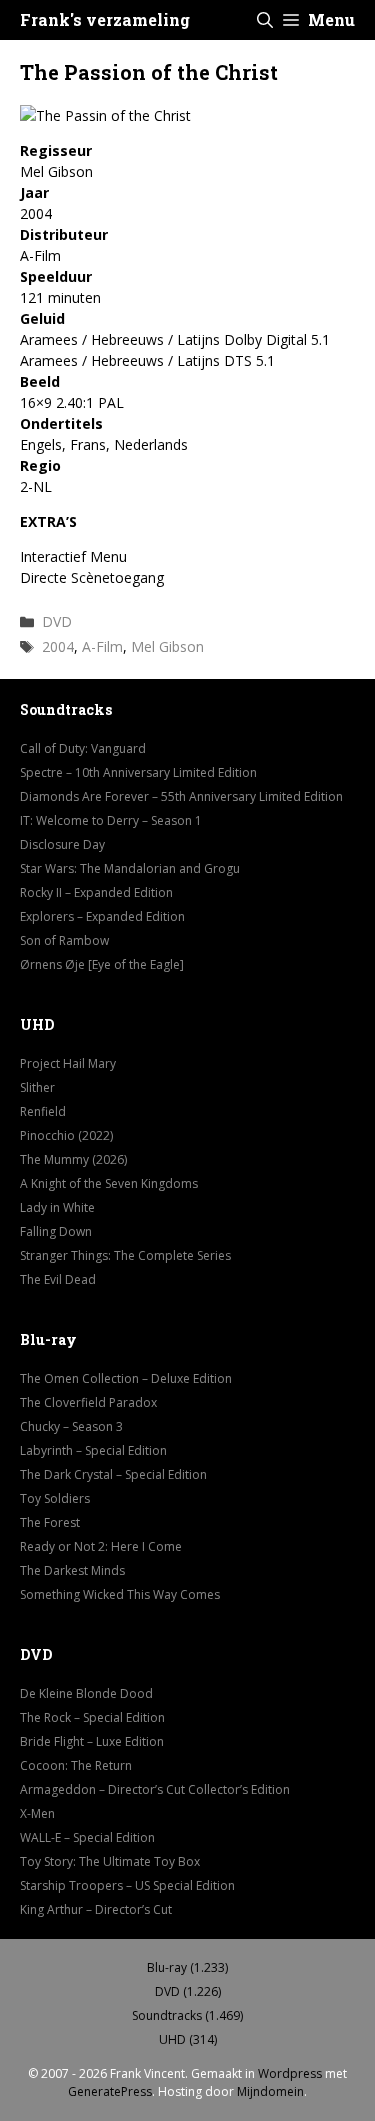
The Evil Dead (58, 1279)
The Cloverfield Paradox (88, 1402)
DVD (57, 621)
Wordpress (290, 2073)
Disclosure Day (62, 844)
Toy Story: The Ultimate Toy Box (110, 1861)
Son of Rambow (64, 940)
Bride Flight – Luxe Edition (92, 1741)
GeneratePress (110, 2091)
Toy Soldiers (55, 1498)
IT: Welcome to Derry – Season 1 (111, 820)
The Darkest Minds (72, 1570)
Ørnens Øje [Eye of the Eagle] (102, 964)
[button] (265, 20)
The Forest (50, 1522)
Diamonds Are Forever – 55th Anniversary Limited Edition (181, 796)
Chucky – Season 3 (71, 1426)
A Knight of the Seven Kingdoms (109, 1183)
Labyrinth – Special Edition (93, 1450)
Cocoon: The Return (76, 1765)
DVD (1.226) (188, 1991)
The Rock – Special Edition (92, 1717)
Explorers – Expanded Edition (102, 916)
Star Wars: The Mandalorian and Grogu (130, 868)
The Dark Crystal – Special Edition (113, 1474)
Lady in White (57, 1207)
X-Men (37, 1813)
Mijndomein (270, 2091)
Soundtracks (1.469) (187, 2015)
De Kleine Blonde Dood (86, 1693)
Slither (37, 1087)
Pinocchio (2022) (66, 1135)
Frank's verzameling (105, 19)
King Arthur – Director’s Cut (96, 1909)
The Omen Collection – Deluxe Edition (126, 1378)
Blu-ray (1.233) (187, 1967)
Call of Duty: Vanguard (83, 748)
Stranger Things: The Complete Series (125, 1255)
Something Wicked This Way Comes (120, 1594)
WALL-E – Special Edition (87, 1837)
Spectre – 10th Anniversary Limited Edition (138, 772)
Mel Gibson (167, 646)
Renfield (43, 1111)
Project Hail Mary (68, 1063)
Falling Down (56, 1231)
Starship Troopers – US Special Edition (127, 1885)
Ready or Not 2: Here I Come (101, 1546)
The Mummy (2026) (73, 1159)
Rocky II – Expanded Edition (96, 892)
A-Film (102, 646)
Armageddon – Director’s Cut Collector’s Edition (155, 1789)
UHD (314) (188, 2039)
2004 (58, 646)
